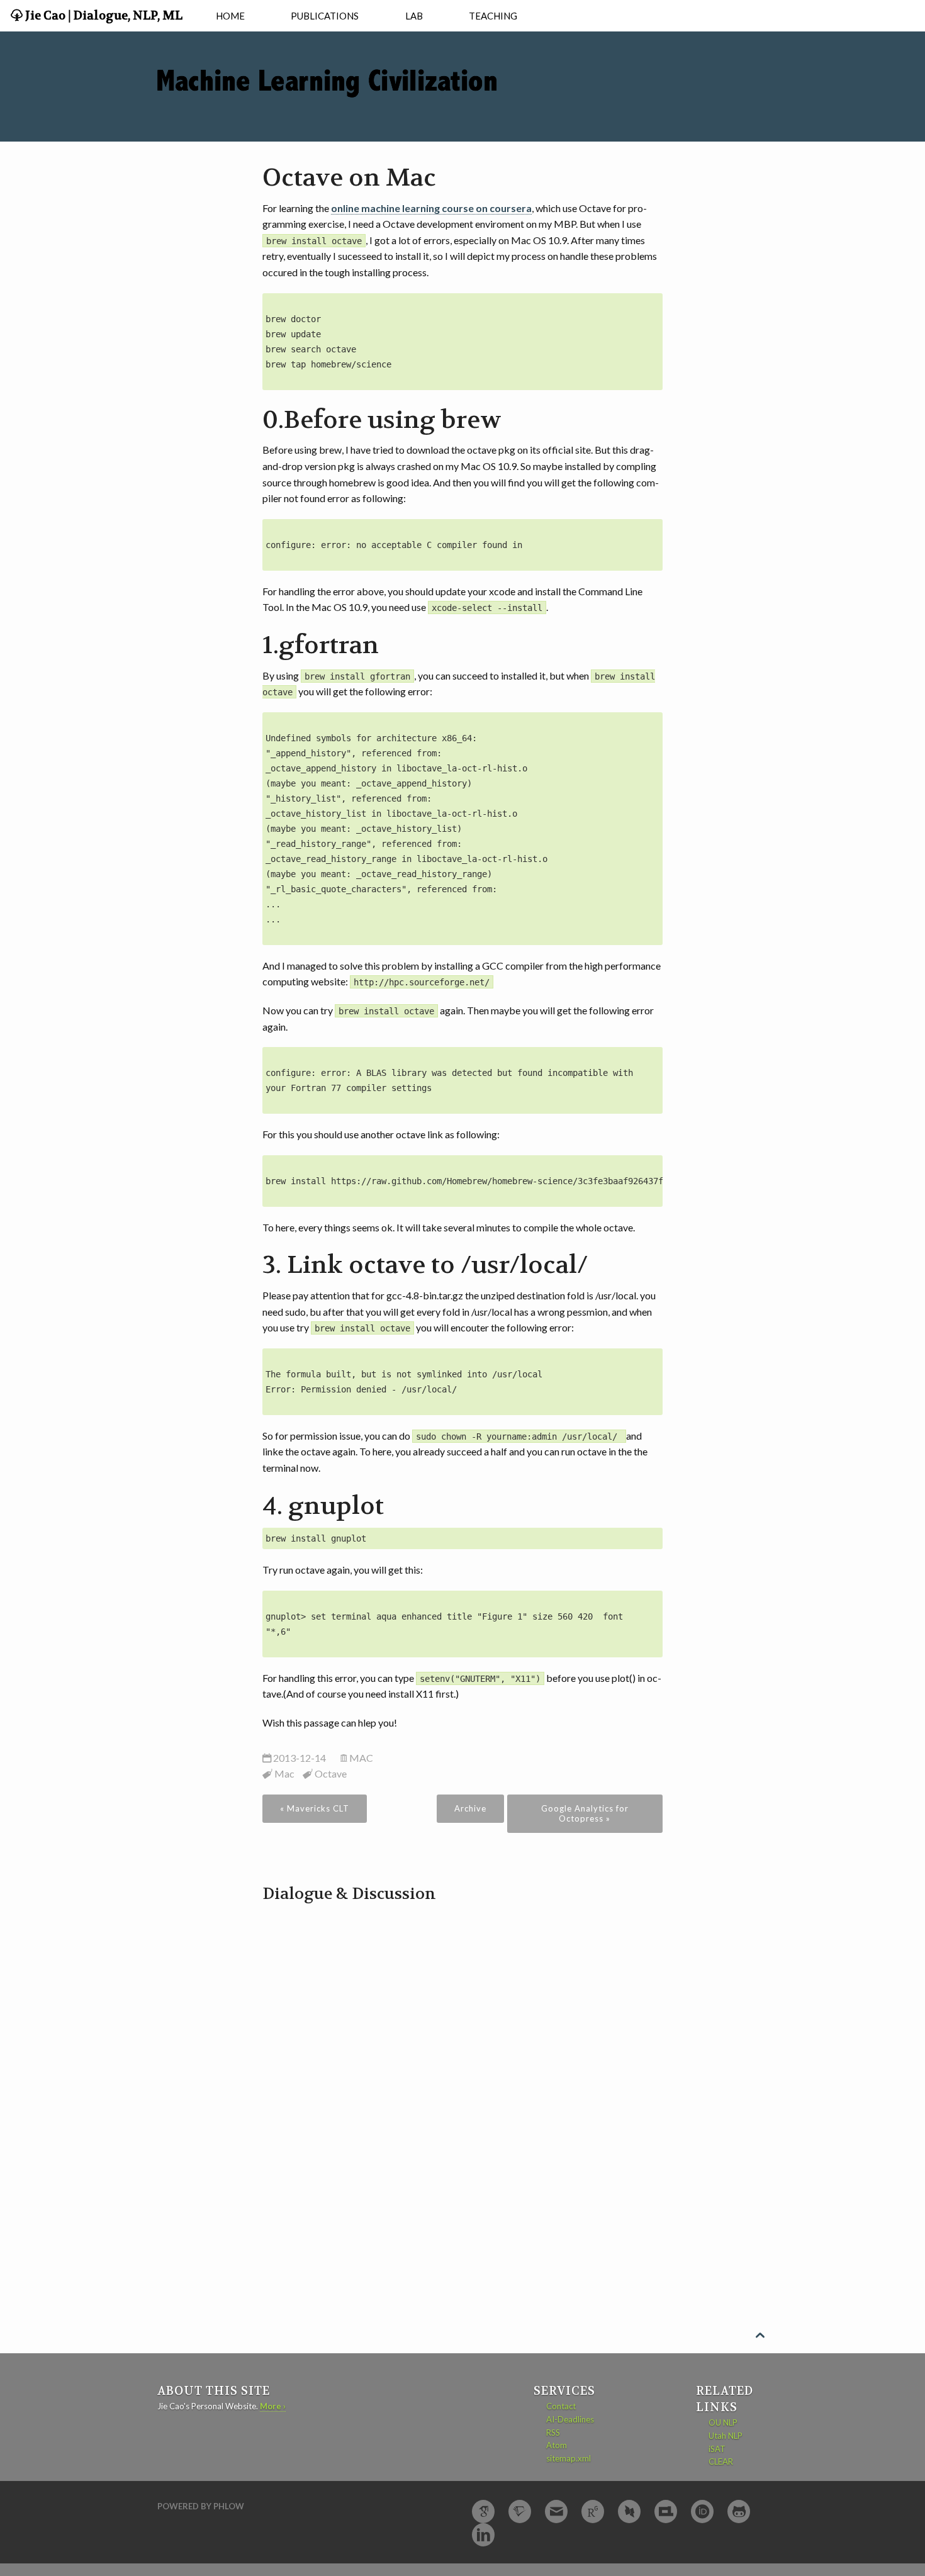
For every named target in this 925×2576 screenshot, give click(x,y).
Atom (557, 2445)
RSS (553, 2433)
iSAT (717, 2449)
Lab (414, 16)
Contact (561, 2406)
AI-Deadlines (570, 2419)
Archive (470, 1808)
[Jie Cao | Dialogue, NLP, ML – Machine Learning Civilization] (327, 63)
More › (273, 2406)
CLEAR (721, 2461)
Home (230, 16)
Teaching (493, 16)
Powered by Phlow (201, 2506)
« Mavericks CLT (315, 1808)
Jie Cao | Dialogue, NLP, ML (103, 16)
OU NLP (723, 2422)
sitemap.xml (569, 2458)
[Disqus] (463, 2063)
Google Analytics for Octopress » (585, 1813)
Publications (325, 16)
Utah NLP (726, 2436)
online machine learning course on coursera (431, 208)
